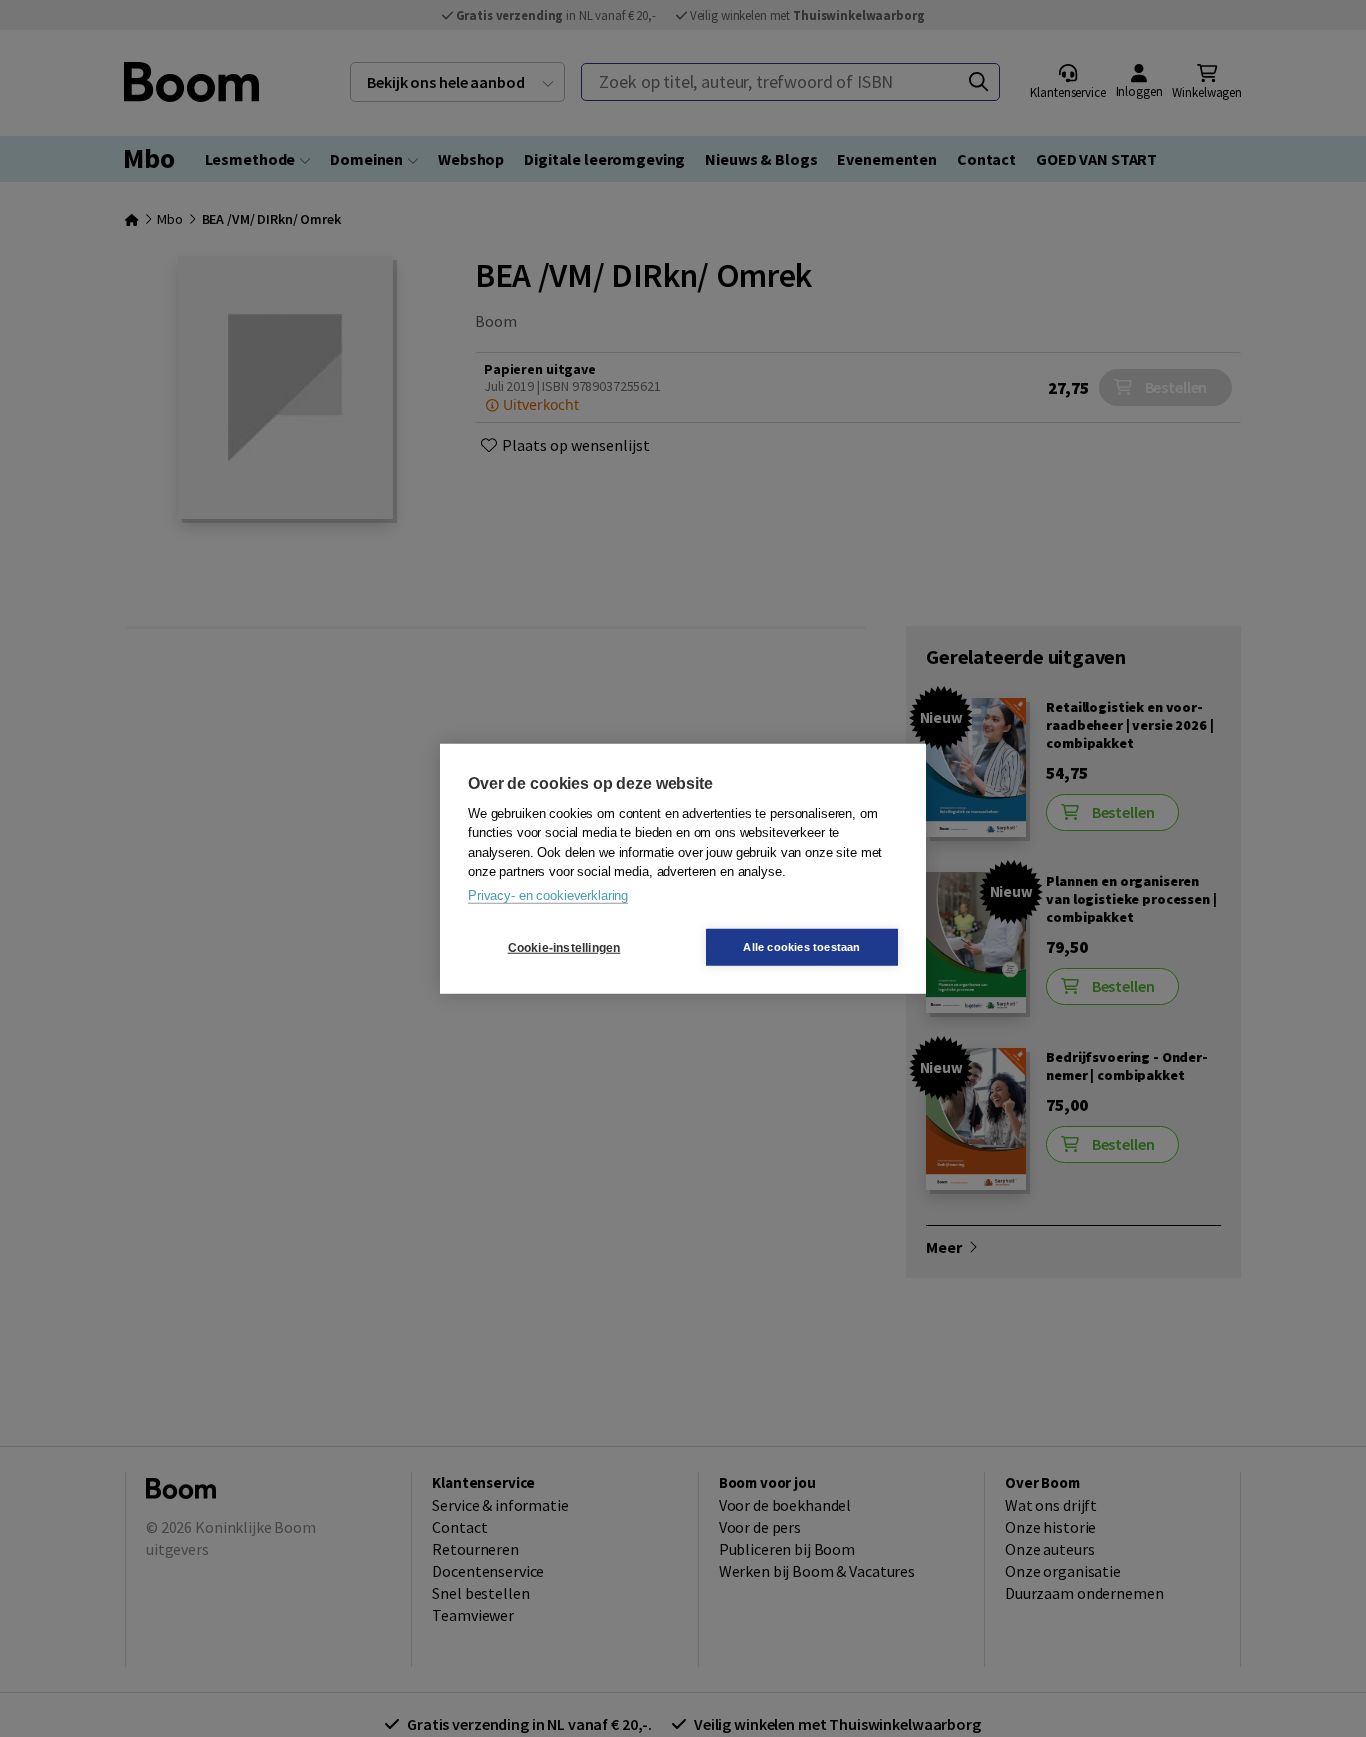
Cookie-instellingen (564, 947)
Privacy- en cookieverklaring (548, 894)
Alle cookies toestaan (801, 947)
